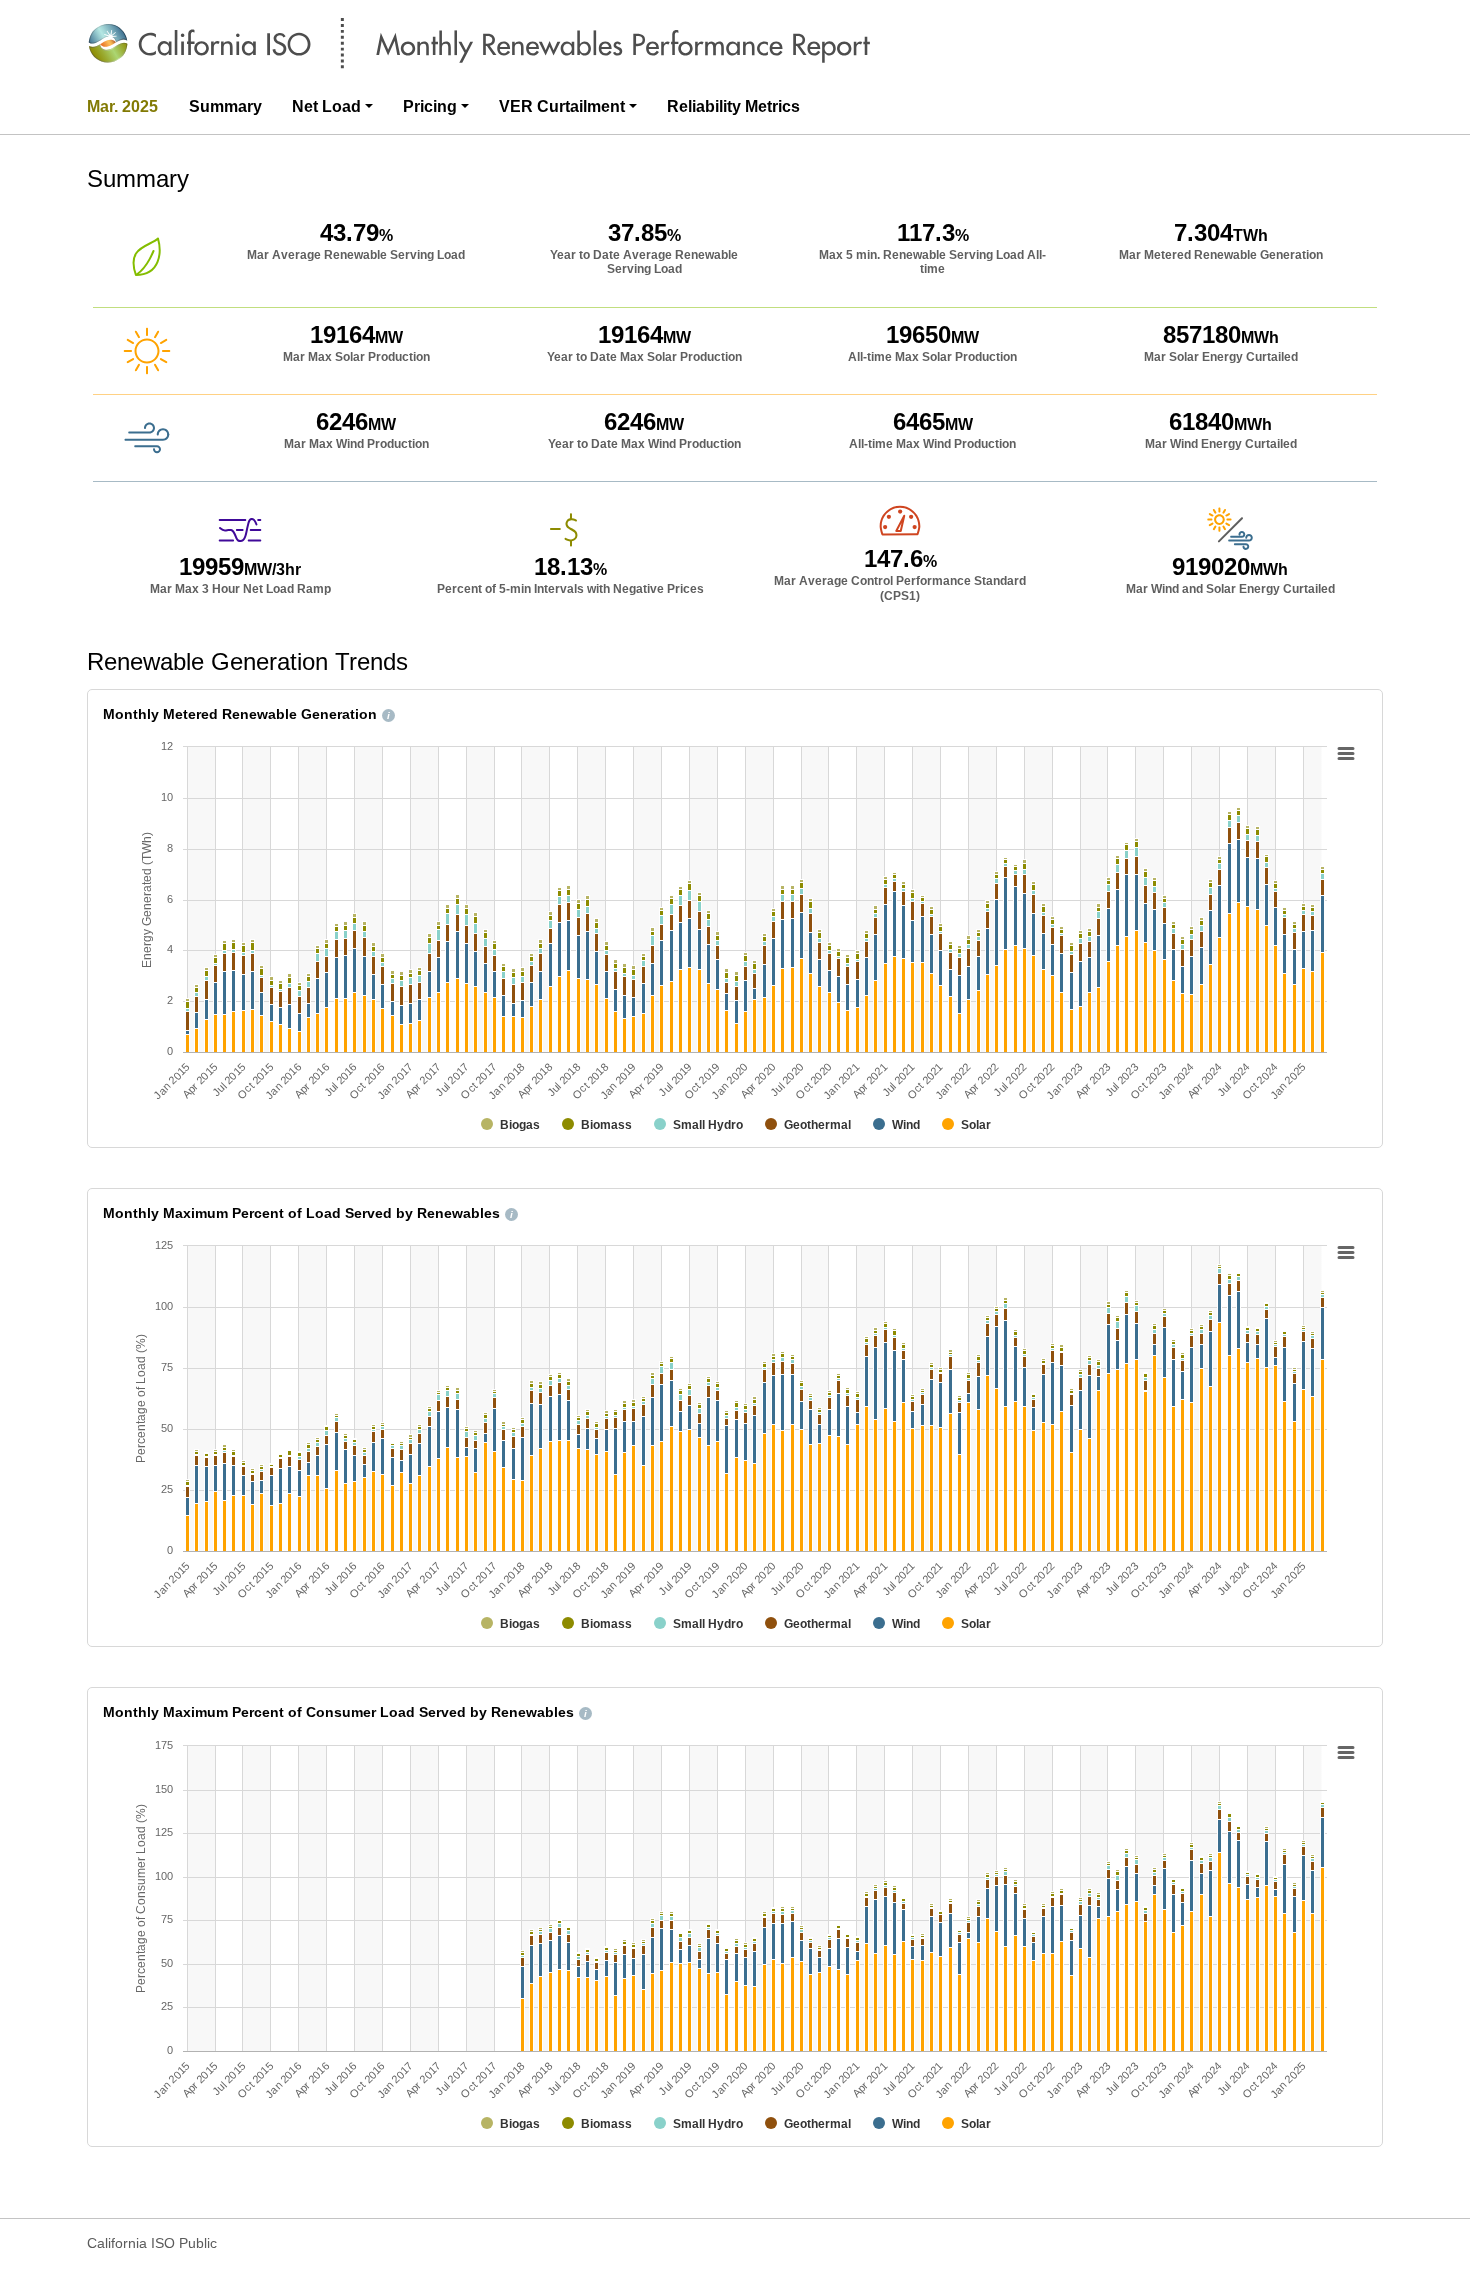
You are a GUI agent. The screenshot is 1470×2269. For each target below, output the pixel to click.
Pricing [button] (430, 106)
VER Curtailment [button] (562, 106)
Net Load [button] (326, 106)
